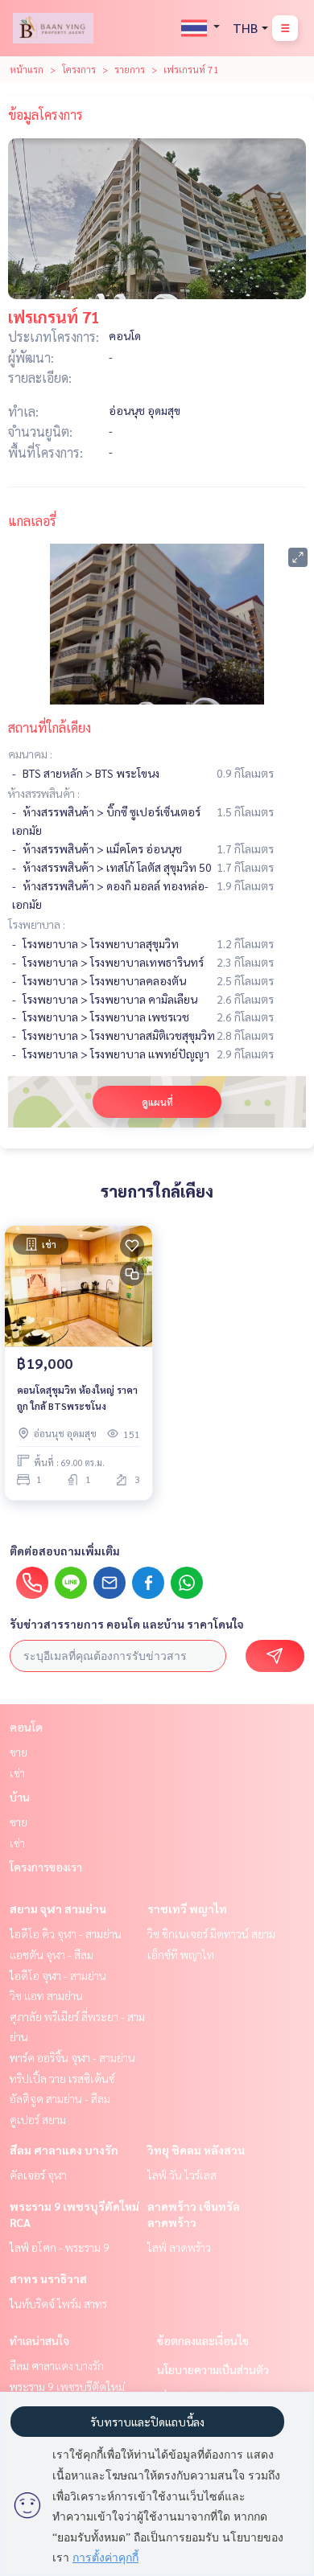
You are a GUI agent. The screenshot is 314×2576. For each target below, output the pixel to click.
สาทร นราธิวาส (48, 2278)
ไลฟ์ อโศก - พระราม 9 (60, 2247)
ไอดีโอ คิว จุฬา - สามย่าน (66, 1933)
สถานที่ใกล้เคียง (50, 727)
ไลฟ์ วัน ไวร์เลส (182, 2175)
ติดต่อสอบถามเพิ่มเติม (65, 1551)
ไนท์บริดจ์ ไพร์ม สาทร (58, 2303)
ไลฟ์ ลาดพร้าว (179, 2247)
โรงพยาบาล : (37, 924)
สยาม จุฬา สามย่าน (58, 1908)
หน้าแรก (27, 69)
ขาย (19, 1752)
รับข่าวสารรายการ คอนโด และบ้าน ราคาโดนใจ (127, 1624)
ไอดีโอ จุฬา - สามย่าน (58, 1975)
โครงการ (79, 69)
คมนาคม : (30, 754)
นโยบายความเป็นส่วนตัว (213, 2369)
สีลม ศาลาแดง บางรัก (64, 2150)
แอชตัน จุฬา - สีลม (52, 1954)
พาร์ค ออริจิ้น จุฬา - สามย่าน (72, 2057)
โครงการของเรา (46, 1867)
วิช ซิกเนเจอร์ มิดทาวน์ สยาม (211, 1933)
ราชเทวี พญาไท (187, 1908)
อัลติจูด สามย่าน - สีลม (60, 2098)
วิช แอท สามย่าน (46, 1995)
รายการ (130, 69)
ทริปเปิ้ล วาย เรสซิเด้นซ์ (62, 2078)
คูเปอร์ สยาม (38, 2119)
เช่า (17, 1773)
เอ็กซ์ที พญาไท (181, 1954)
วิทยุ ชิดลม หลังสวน (196, 2150)
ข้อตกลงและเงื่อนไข (203, 2340)
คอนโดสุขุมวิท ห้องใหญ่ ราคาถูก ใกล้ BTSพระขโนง (77, 1398)
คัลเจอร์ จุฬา (38, 2175)
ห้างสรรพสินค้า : (44, 793)
